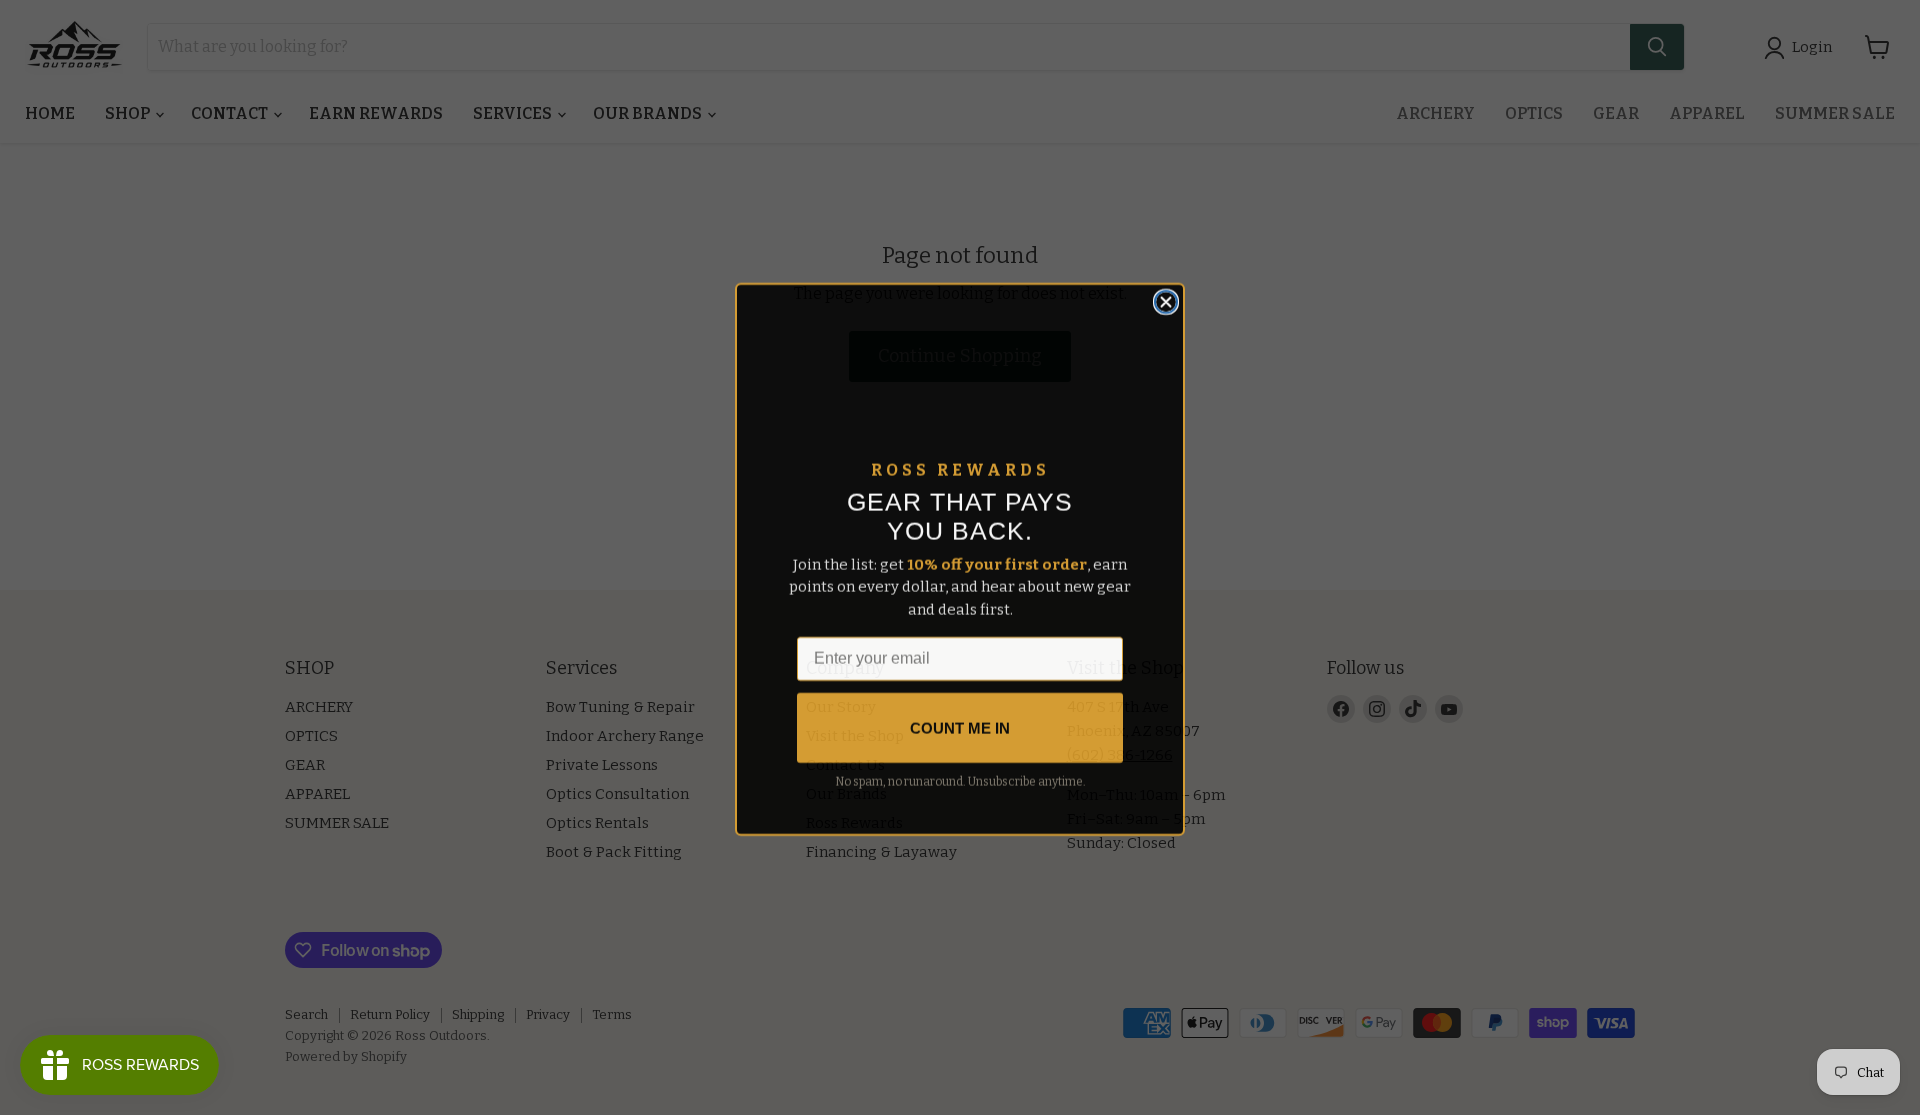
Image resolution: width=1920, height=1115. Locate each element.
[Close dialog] (1166, 300)
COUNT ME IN (960, 726)
